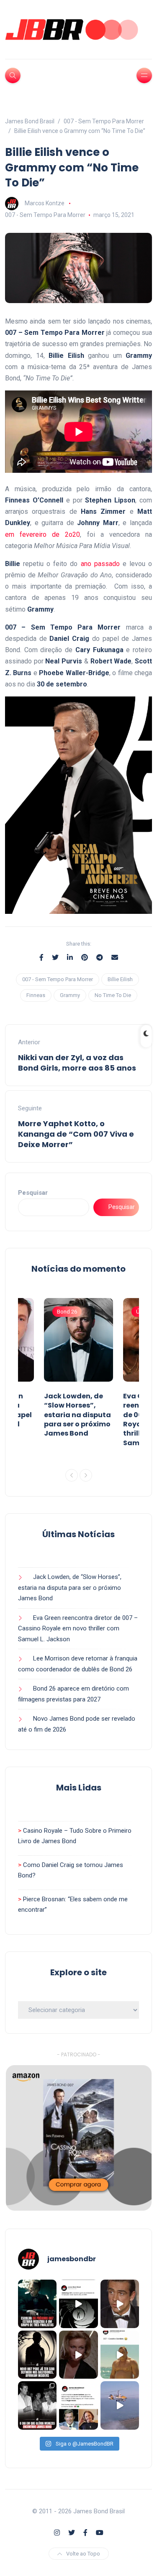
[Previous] (72, 1475)
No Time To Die (113, 995)
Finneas (36, 995)
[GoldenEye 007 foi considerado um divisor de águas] (78, 2304)
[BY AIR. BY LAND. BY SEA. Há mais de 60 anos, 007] (120, 2405)
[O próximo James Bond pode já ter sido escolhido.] (37, 2304)
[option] (78, 1370)
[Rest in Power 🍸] (78, 2405)
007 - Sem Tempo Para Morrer (45, 215)
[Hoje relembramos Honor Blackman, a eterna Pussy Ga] (78, 2355)
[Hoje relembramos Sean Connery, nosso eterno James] (120, 2304)
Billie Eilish (120, 979)
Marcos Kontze (45, 203)
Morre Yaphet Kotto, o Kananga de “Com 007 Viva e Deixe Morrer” (76, 1134)
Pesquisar (33, 1193)
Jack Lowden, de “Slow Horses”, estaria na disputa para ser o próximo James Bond (77, 1415)
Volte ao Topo (83, 2554)
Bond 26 (67, 1312)
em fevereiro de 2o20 (42, 534)
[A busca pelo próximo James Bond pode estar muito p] (37, 2355)
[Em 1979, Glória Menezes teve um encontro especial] (37, 2405)
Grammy (70, 995)
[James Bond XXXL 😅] (120, 2355)
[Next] (86, 1475)
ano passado (100, 564)
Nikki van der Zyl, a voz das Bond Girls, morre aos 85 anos (77, 1063)
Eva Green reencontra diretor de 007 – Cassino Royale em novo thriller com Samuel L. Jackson (78, 1628)
